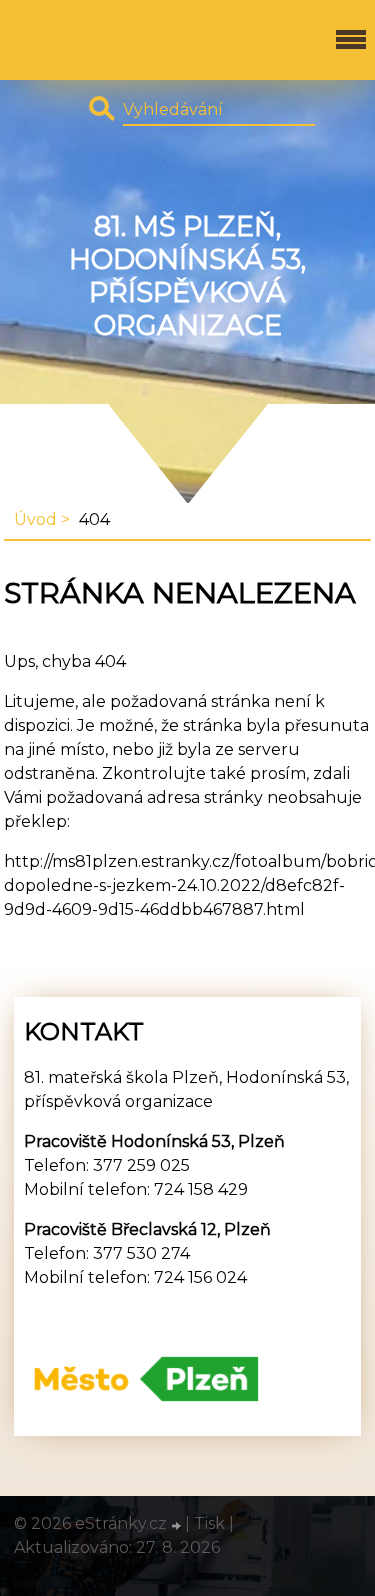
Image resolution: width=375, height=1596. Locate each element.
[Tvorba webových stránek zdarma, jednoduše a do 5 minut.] (178, 1526)
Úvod (35, 519)
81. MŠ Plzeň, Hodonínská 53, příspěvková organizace (187, 276)
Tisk (209, 1523)
